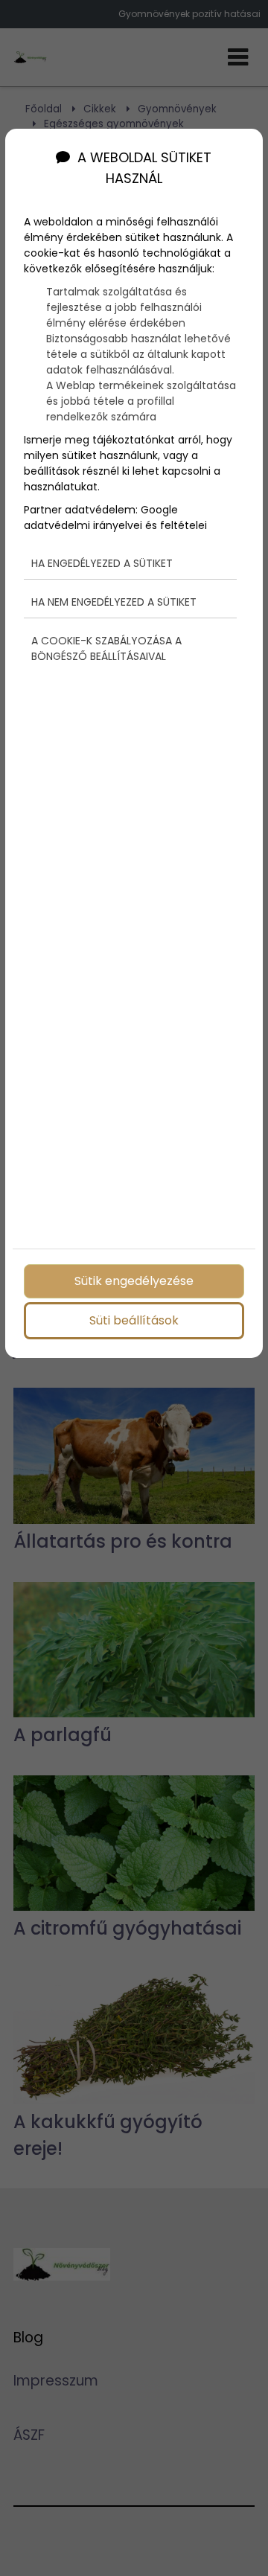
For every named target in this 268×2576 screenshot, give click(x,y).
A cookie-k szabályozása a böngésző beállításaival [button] (106, 648)
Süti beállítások (134, 1320)
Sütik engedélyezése (134, 1281)
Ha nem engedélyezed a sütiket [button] (114, 602)
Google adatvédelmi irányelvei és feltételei (115, 518)
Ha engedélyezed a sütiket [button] (102, 563)
